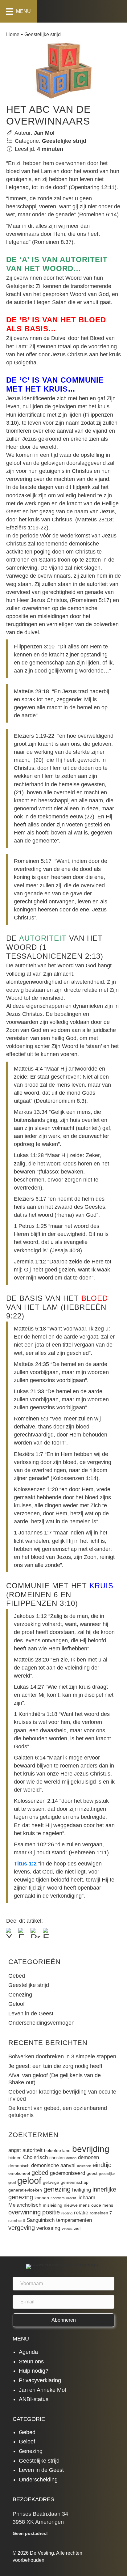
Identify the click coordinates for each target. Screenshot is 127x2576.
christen (57, 2158)
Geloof (16, 2004)
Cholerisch (35, 2157)
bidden (15, 2158)
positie (51, 2212)
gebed (40, 2173)
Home (13, 34)
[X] (11, 1934)
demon (71, 2158)
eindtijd (102, 2165)
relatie (81, 2213)
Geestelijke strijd (43, 34)
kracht (71, 2198)
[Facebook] (23, 1934)
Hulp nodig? (34, 2371)
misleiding (53, 2205)
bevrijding (91, 2149)
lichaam (86, 2197)
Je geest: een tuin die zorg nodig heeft (55, 2066)
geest (92, 2173)
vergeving (22, 2228)
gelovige (51, 2182)
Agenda (28, 2352)
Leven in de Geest (31, 2014)
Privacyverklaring (40, 2380)
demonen (88, 2157)
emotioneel (19, 2173)
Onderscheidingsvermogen (41, 2023)
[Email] (48, 1934)
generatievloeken (25, 2190)
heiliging (82, 2190)
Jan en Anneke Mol (42, 2390)
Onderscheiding (38, 2480)
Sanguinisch (41, 2220)
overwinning (25, 2212)
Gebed (17, 1976)
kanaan (42, 2198)
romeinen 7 (101, 2213)
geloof (29, 2181)
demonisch (19, 2166)
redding (67, 2213)
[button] (64, 2320)
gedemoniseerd (68, 2173)
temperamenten (74, 2220)
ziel (77, 2228)
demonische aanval (53, 2165)
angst (15, 2150)
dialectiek (84, 2166)
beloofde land (57, 2150)
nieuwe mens (77, 2205)
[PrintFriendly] (35, 1934)
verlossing (48, 2228)
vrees (67, 2228)
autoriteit (33, 2150)
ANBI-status (34, 2399)
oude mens (102, 2205)
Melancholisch (25, 2205)
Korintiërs (58, 2198)
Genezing (20, 1995)
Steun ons (31, 2362)
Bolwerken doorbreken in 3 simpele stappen (62, 2056)
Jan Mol (44, 133)
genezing (57, 2189)
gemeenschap (75, 2182)
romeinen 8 (17, 2221)
